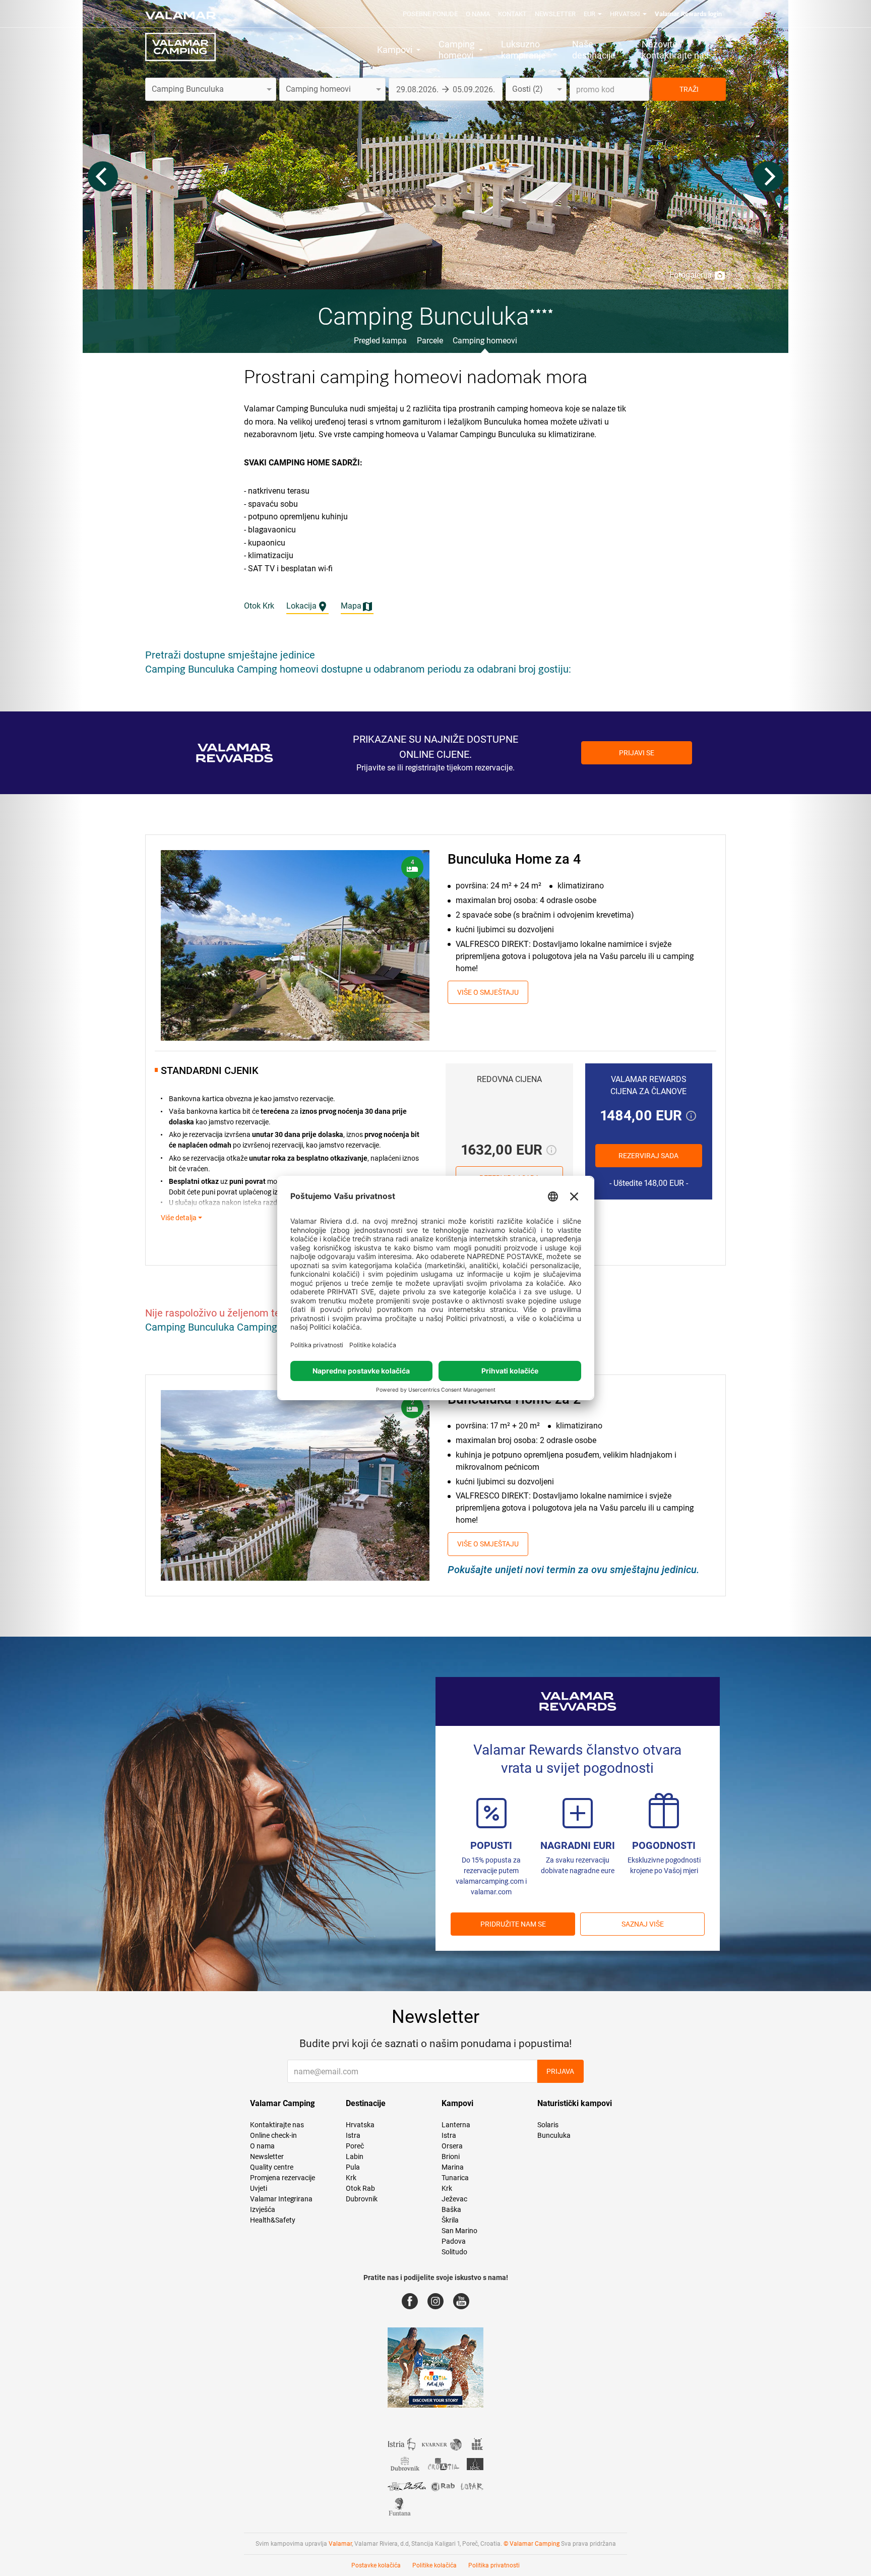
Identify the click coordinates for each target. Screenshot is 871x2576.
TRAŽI (689, 89)
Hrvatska (360, 2125)
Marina (453, 2167)
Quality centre (272, 2167)
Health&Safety (273, 2220)
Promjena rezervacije (283, 2178)
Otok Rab (360, 2188)
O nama (478, 14)
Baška (451, 2209)
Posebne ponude (430, 14)
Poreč (355, 2146)
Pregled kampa (380, 341)
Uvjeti (259, 2188)
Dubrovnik (362, 2199)
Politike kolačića (434, 2565)
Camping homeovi (485, 341)
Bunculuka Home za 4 (514, 859)
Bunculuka (554, 2135)
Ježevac (454, 2199)
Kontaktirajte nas (277, 2125)
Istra (353, 2135)
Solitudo (454, 2252)
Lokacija (301, 606)
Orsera (452, 2146)
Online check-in (273, 2135)
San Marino (459, 2231)
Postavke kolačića (376, 2565)
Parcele (430, 341)
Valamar (340, 2544)
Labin (355, 2156)
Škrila (450, 2220)
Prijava (560, 2071)
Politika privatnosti (494, 2565)
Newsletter (555, 14)
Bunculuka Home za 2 (514, 1399)
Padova (454, 2241)
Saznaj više (643, 1924)
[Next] (768, 176)
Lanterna (456, 2125)
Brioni (451, 2156)
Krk (351, 2178)
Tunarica (455, 2178)
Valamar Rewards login (688, 14)
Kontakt (512, 14)
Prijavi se (637, 753)
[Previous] (103, 176)
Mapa (351, 606)
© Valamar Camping (532, 2544)
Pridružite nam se (513, 1924)
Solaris (548, 2125)
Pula (353, 2167)
